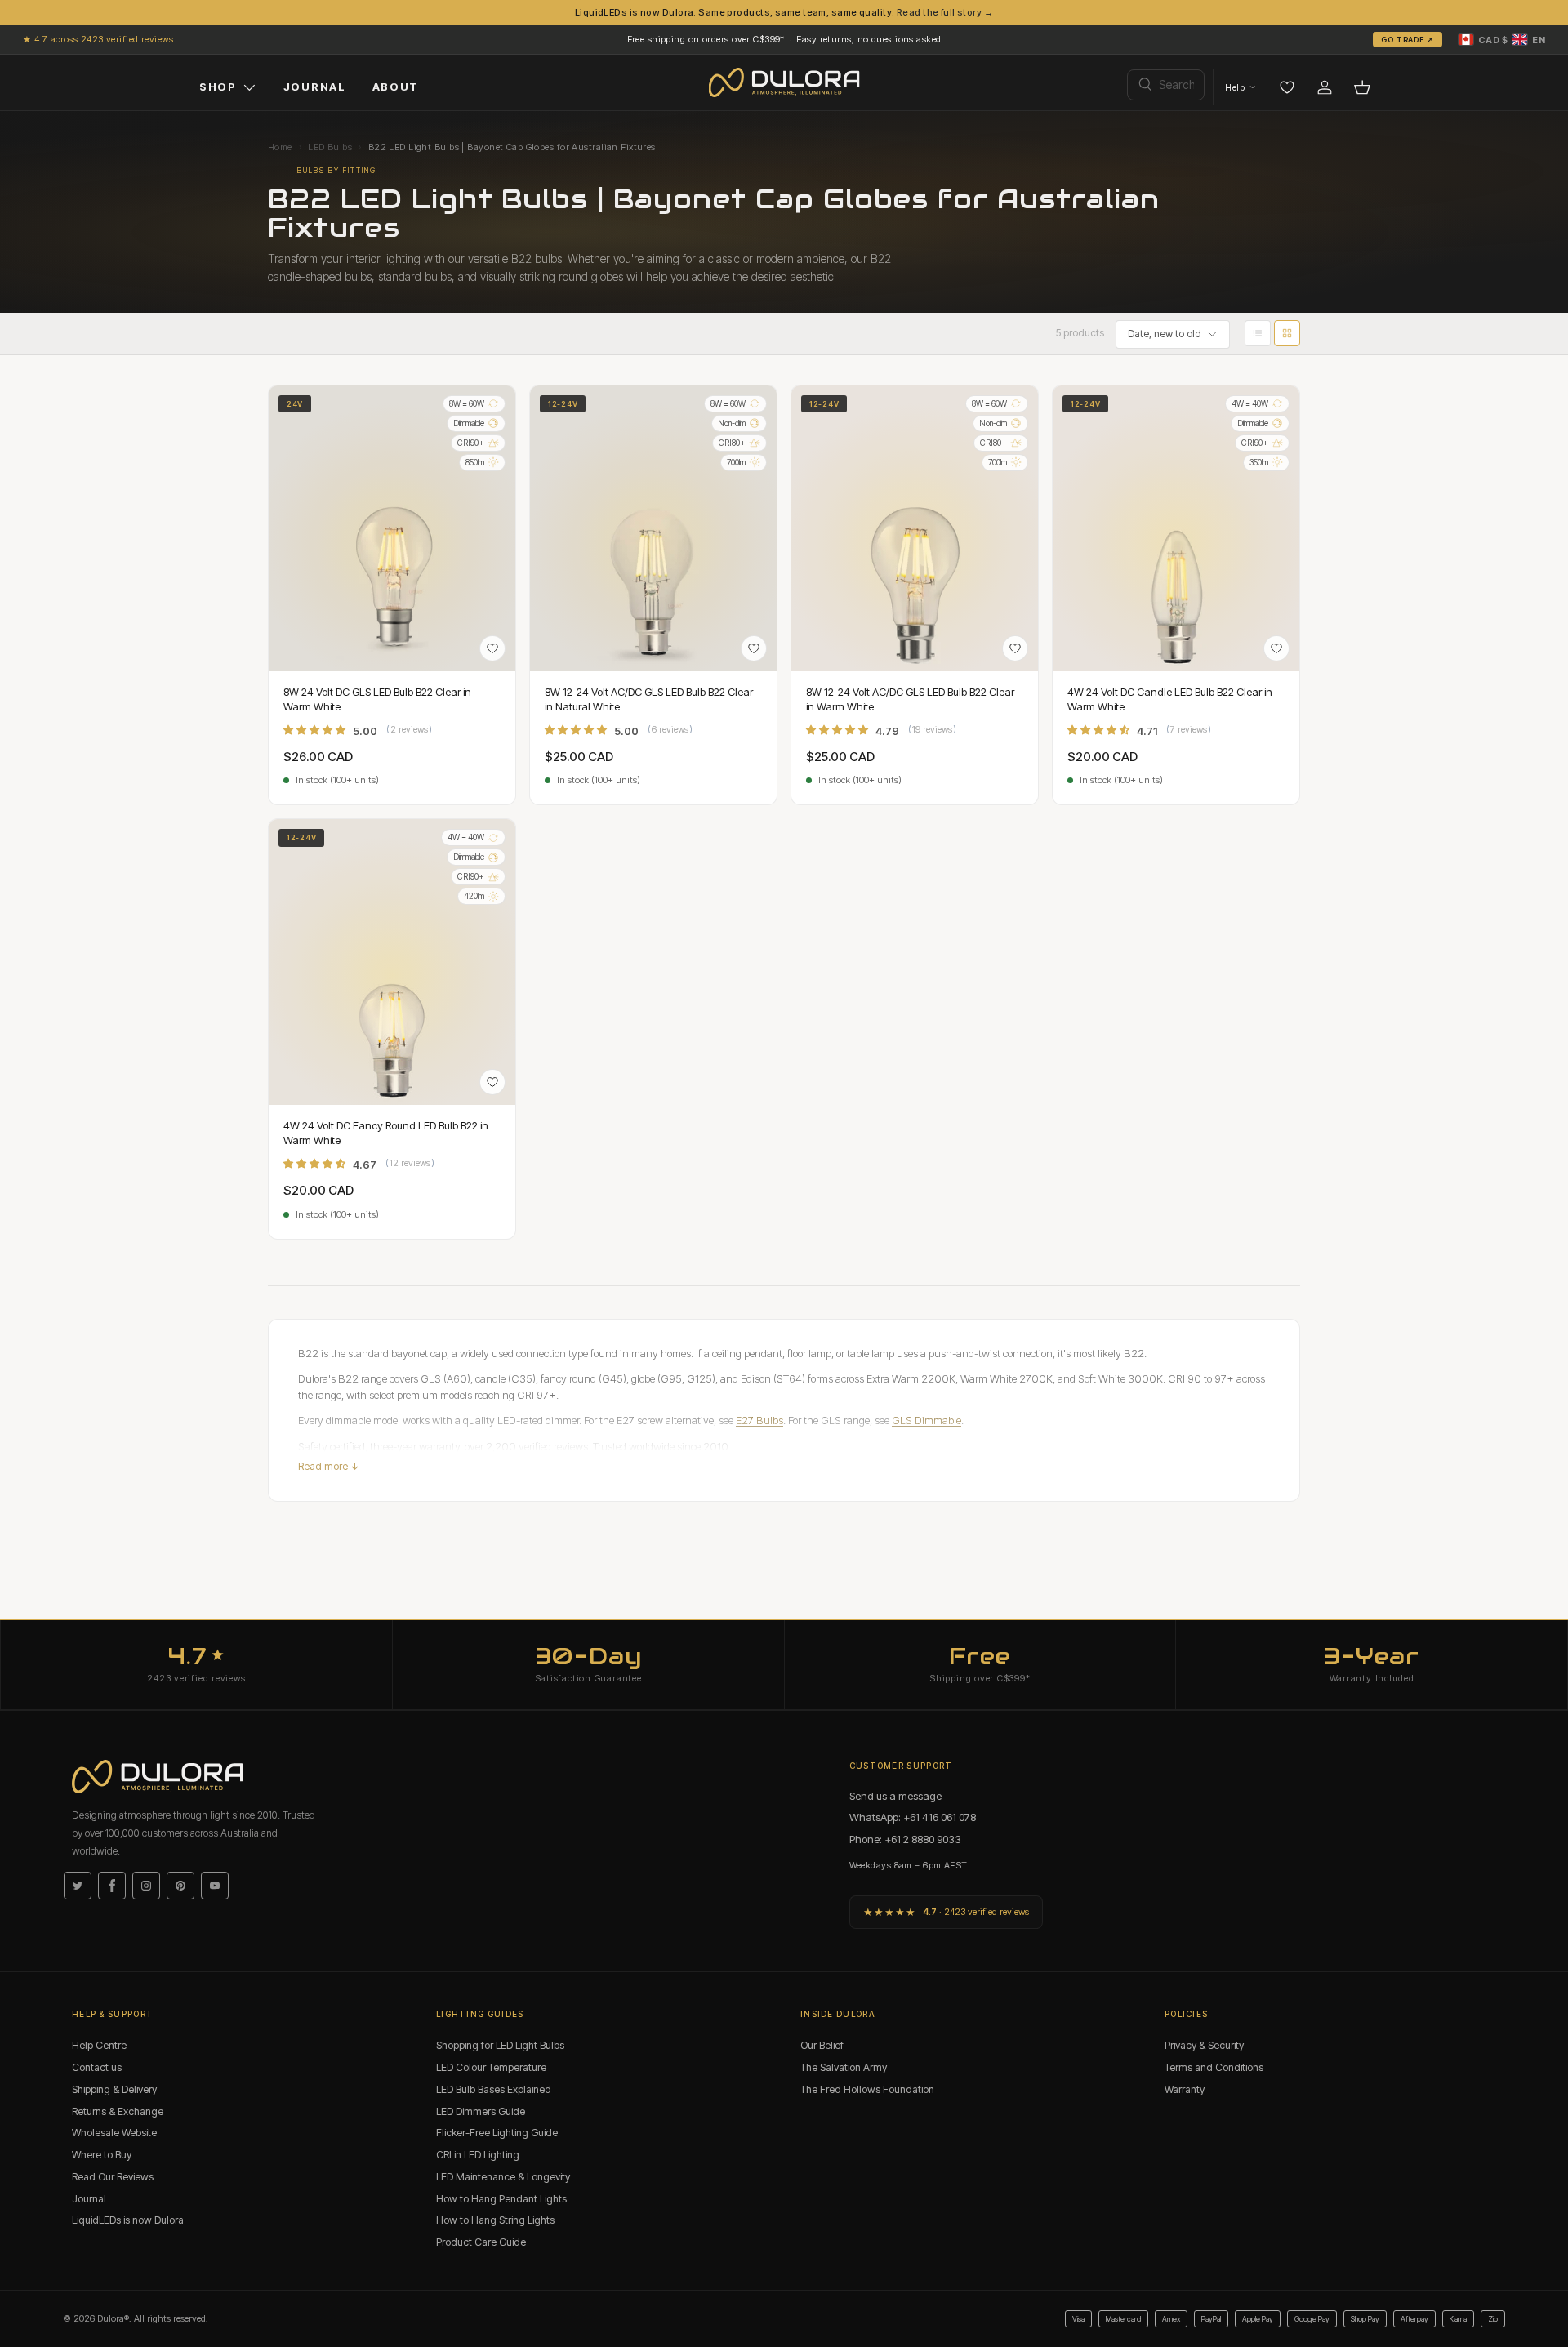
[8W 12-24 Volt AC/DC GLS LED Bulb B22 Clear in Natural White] (653, 528)
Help (1235, 87)
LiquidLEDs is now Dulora (128, 2220)
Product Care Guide (481, 2242)
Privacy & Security (1204, 2045)
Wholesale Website (114, 2133)
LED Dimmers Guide (481, 2111)
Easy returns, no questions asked (869, 39)
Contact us (97, 2067)
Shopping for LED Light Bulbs (500, 2045)
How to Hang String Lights (495, 2220)
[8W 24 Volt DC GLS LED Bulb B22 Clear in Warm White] (392, 528)
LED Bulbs (330, 147)
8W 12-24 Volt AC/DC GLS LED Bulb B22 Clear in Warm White (910, 699)
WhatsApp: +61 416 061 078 (913, 1817)
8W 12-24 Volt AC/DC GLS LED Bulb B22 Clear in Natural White (649, 699)
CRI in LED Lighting (478, 2155)
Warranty (1185, 2089)
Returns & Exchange (118, 2111)
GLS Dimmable (927, 1420)
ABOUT (396, 87)
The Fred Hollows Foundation (867, 2089)
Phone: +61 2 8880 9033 (905, 1839)
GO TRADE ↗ (1408, 39)
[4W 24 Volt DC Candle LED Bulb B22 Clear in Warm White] (1176, 528)
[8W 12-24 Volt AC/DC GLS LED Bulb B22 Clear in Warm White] (915, 528)
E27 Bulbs (759, 1420)
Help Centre (99, 2045)
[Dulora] (784, 82)
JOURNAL (315, 87)
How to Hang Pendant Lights (501, 2199)
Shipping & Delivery (114, 2089)
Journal (89, 2199)
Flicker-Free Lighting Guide (497, 2133)
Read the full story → (945, 12)
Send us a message (895, 1796)
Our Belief (822, 2045)
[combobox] (1166, 85)
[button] (1502, 39)
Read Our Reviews (113, 2177)
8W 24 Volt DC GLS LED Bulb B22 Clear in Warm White (377, 699)
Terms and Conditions (1214, 2067)
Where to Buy (102, 2155)
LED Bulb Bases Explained (494, 2089)
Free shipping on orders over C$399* (706, 39)
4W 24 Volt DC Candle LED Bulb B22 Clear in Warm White (1170, 699)
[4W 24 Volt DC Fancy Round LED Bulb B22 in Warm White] (392, 962)
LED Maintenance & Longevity (503, 2177)
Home (280, 147)
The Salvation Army (844, 2067)
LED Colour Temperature (491, 2067)
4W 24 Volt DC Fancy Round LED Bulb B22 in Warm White (386, 1133)
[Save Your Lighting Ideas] (1287, 87)
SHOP (218, 87)
